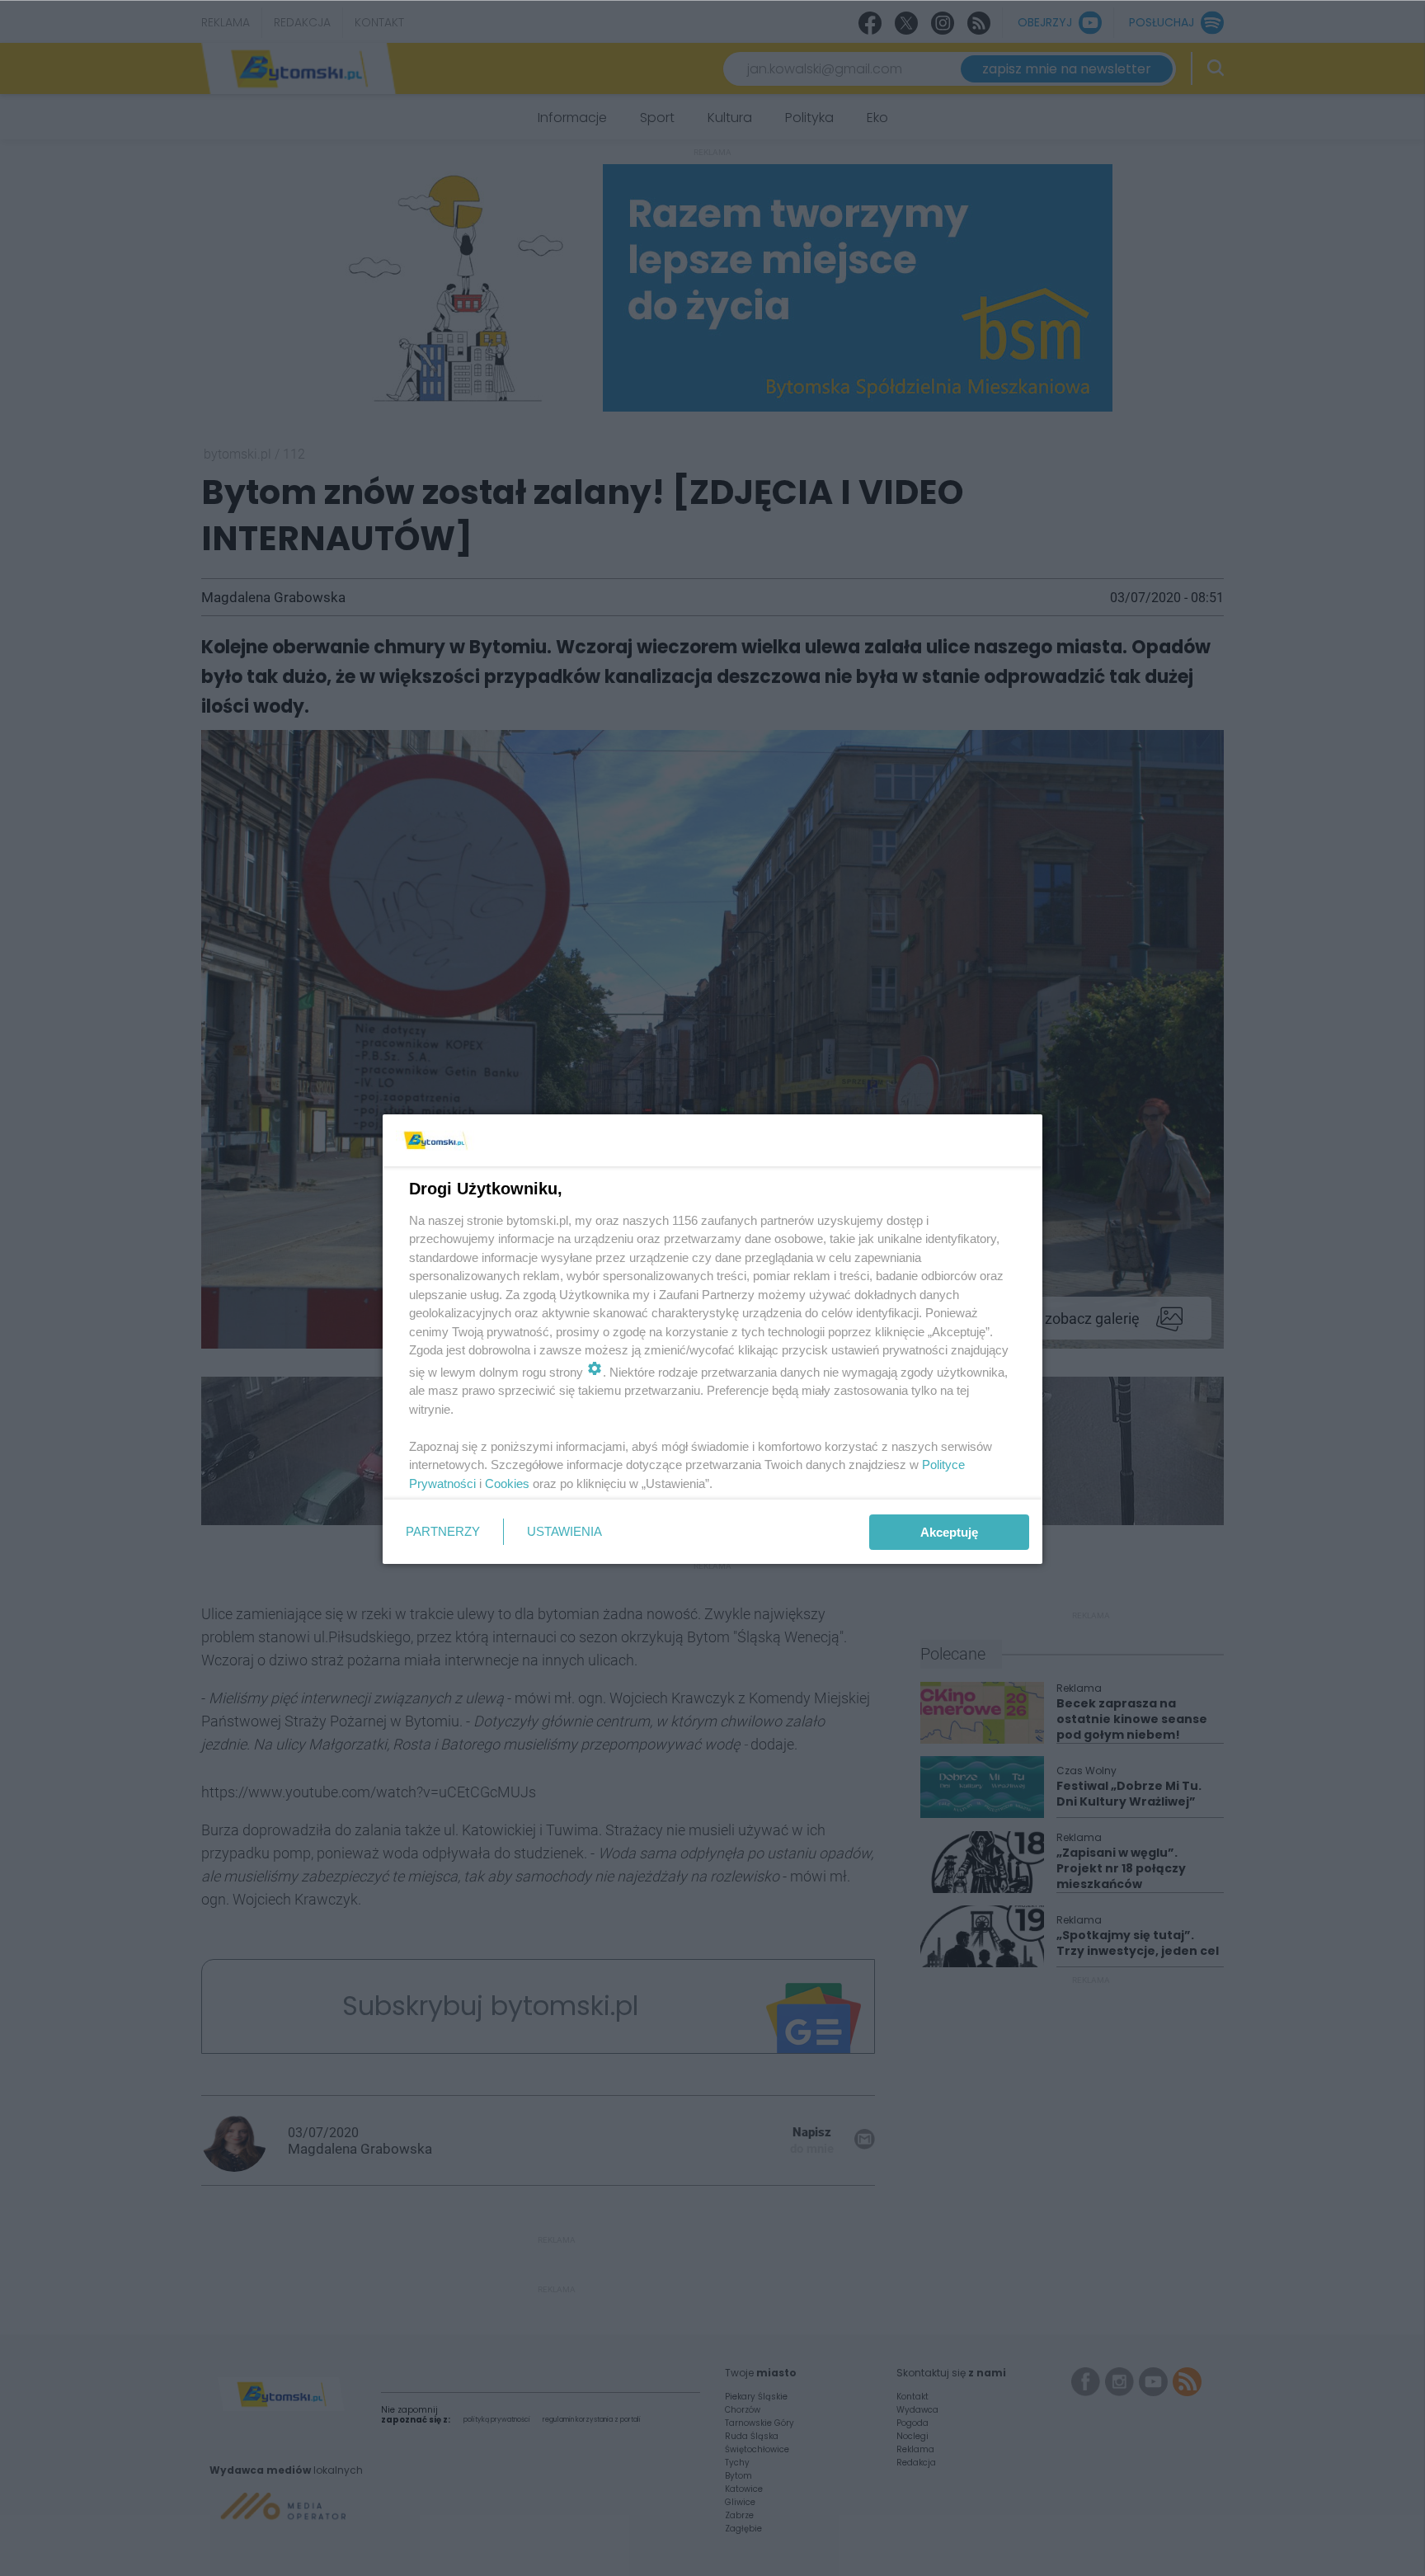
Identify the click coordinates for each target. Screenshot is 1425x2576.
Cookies (507, 1483)
